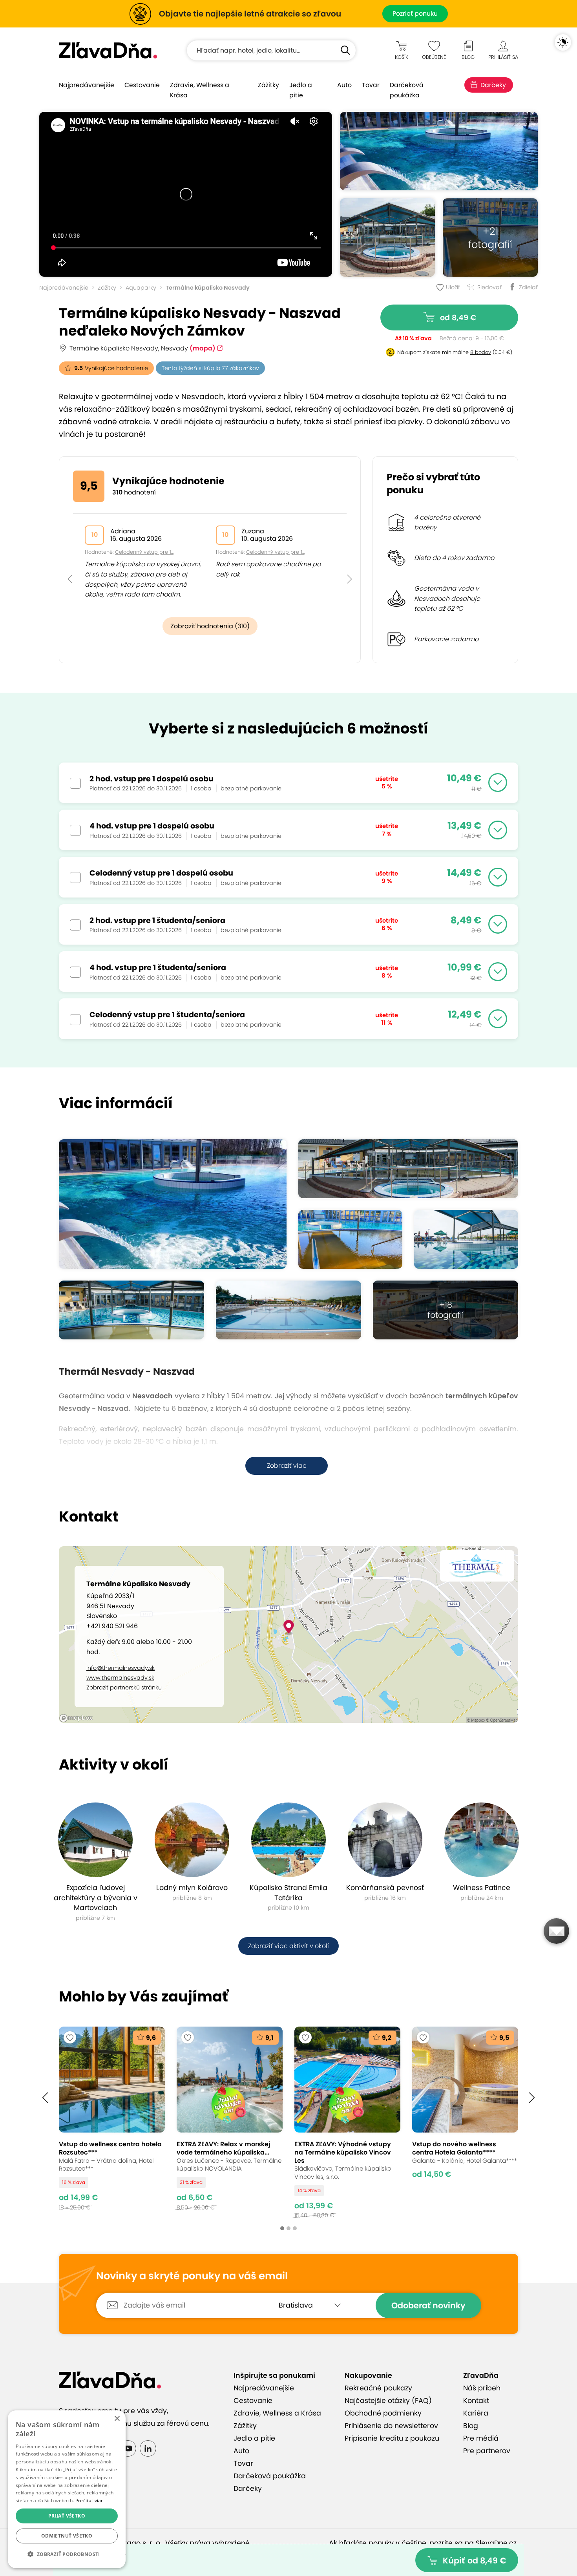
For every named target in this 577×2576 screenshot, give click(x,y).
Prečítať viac (89, 2500)
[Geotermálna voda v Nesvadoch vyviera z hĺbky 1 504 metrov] (466, 1239)
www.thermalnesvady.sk (120, 1678)
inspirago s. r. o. (135, 2543)
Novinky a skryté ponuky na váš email (192, 2276)
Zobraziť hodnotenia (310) (210, 626)
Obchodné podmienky (383, 2413)
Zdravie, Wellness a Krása (200, 90)
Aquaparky (141, 288)
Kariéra (476, 2413)
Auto (344, 85)
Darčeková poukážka (407, 90)
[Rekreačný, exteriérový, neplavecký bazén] (288, 1310)
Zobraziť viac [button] (287, 1466)
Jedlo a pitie (301, 90)
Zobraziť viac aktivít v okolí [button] (288, 1946)
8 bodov (481, 352)
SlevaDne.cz (496, 2543)
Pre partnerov (487, 2451)
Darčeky (493, 85)
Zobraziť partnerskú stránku (124, 1688)
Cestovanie (142, 85)
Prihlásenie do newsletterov (391, 2426)
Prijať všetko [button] (67, 2516)
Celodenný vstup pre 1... (144, 552)
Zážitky (268, 85)
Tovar (371, 85)
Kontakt (476, 2401)
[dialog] (67, 2489)
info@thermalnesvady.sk (121, 1668)
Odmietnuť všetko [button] (67, 2536)
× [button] (117, 2419)
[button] (70, 561)
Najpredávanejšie (87, 85)
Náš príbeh (482, 2388)
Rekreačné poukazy (378, 2388)
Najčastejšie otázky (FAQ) (388, 2401)
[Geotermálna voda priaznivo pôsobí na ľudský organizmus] (387, 237)
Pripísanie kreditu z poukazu (392, 2438)
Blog (471, 2426)
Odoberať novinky (428, 2305)
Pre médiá (481, 2438)
